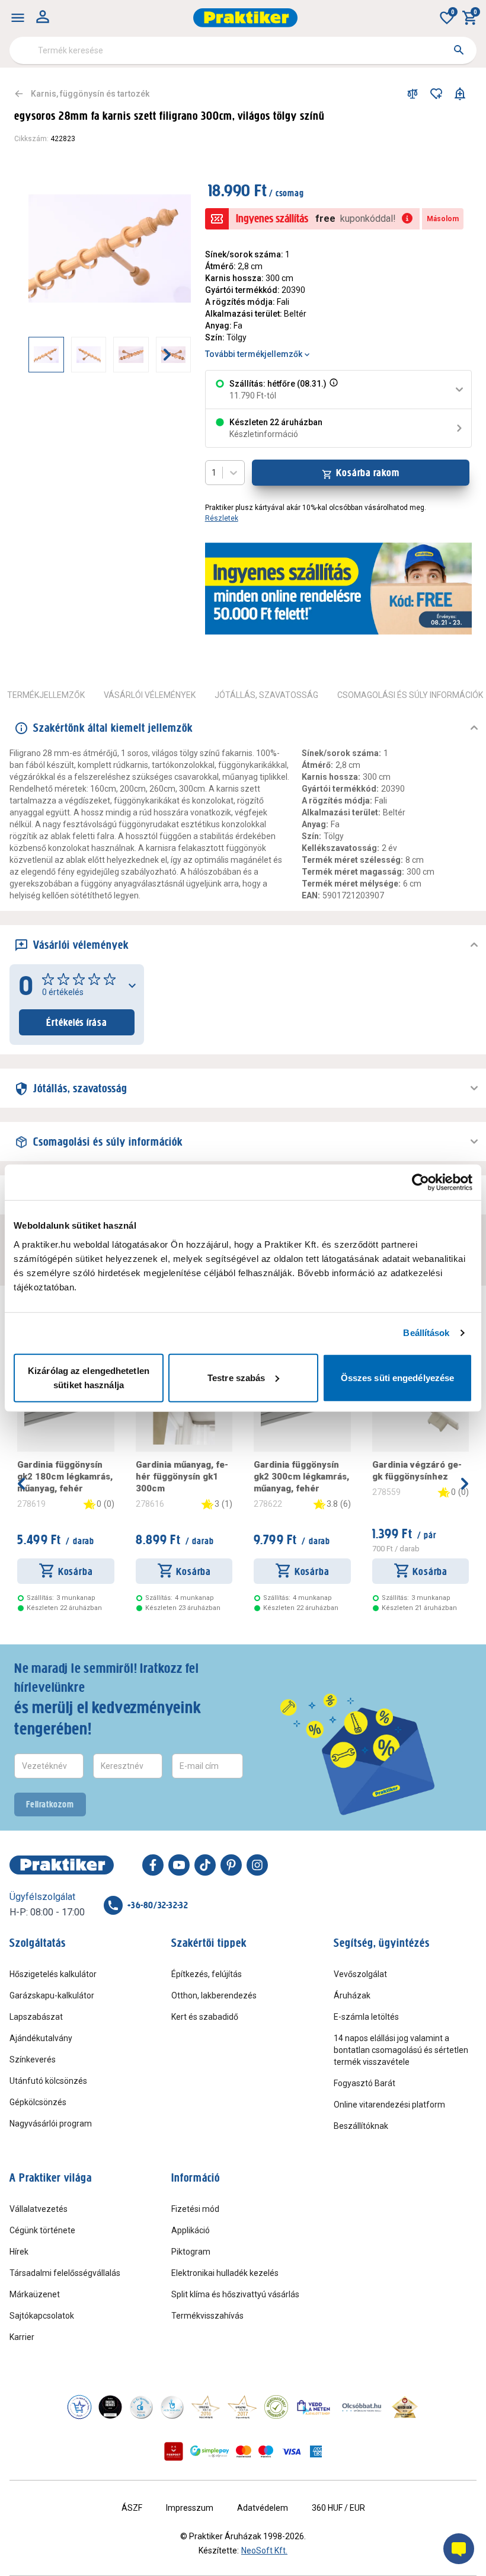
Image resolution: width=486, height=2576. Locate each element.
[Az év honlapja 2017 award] (242, 2407)
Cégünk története (42, 2230)
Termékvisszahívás (207, 2316)
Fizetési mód (195, 2209)
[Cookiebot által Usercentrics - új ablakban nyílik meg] (421, 1182)
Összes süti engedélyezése (398, 1377)
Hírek (19, 2252)
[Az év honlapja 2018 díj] (141, 2407)
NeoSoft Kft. (264, 2551)
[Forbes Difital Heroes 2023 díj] (110, 2407)
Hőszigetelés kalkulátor (53, 1974)
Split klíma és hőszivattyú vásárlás (235, 2294)
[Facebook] (153, 1865)
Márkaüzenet (35, 2294)
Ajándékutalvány (41, 2038)
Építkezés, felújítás (207, 1974)
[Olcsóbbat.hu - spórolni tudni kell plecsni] (362, 2407)
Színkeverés (33, 2059)
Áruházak (352, 1995)
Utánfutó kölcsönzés (48, 2081)
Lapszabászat (36, 2017)
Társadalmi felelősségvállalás (65, 2273)
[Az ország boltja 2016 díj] (206, 2407)
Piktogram (191, 2252)
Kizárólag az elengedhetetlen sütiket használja (89, 1377)
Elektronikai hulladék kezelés (225, 2273)
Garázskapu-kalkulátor (52, 1995)
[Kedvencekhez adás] (436, 94)
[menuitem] (18, 18)
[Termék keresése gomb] (459, 50)
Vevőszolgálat (360, 1974)
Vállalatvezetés (39, 2209)
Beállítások (426, 1333)
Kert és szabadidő (205, 2017)
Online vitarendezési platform (389, 2105)
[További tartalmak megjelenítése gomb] (167, 355)
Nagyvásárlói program (51, 2124)
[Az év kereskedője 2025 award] (405, 2407)
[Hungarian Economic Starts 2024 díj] (79, 2407)
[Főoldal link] (245, 18)
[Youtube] (179, 1865)
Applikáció (191, 2230)
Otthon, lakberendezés (214, 1995)
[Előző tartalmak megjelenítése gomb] (28, 355)
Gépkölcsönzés (38, 2102)
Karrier (22, 2337)
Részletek (222, 518)
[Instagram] (257, 1865)
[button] (332, 390)
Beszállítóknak (361, 2126)
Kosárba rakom (368, 473)
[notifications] (460, 94)
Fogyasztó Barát (364, 2083)
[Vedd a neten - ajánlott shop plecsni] (314, 2407)
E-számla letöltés (366, 2017)
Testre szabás (236, 1377)
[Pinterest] (231, 1865)
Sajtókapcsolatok (42, 2316)
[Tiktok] (205, 1865)
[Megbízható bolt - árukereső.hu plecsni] (276, 2407)
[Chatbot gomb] (459, 2549)
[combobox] (243, 50)
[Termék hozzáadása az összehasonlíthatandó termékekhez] (413, 94)
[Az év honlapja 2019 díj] (172, 2407)
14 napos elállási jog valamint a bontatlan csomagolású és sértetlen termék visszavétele (401, 2050)
